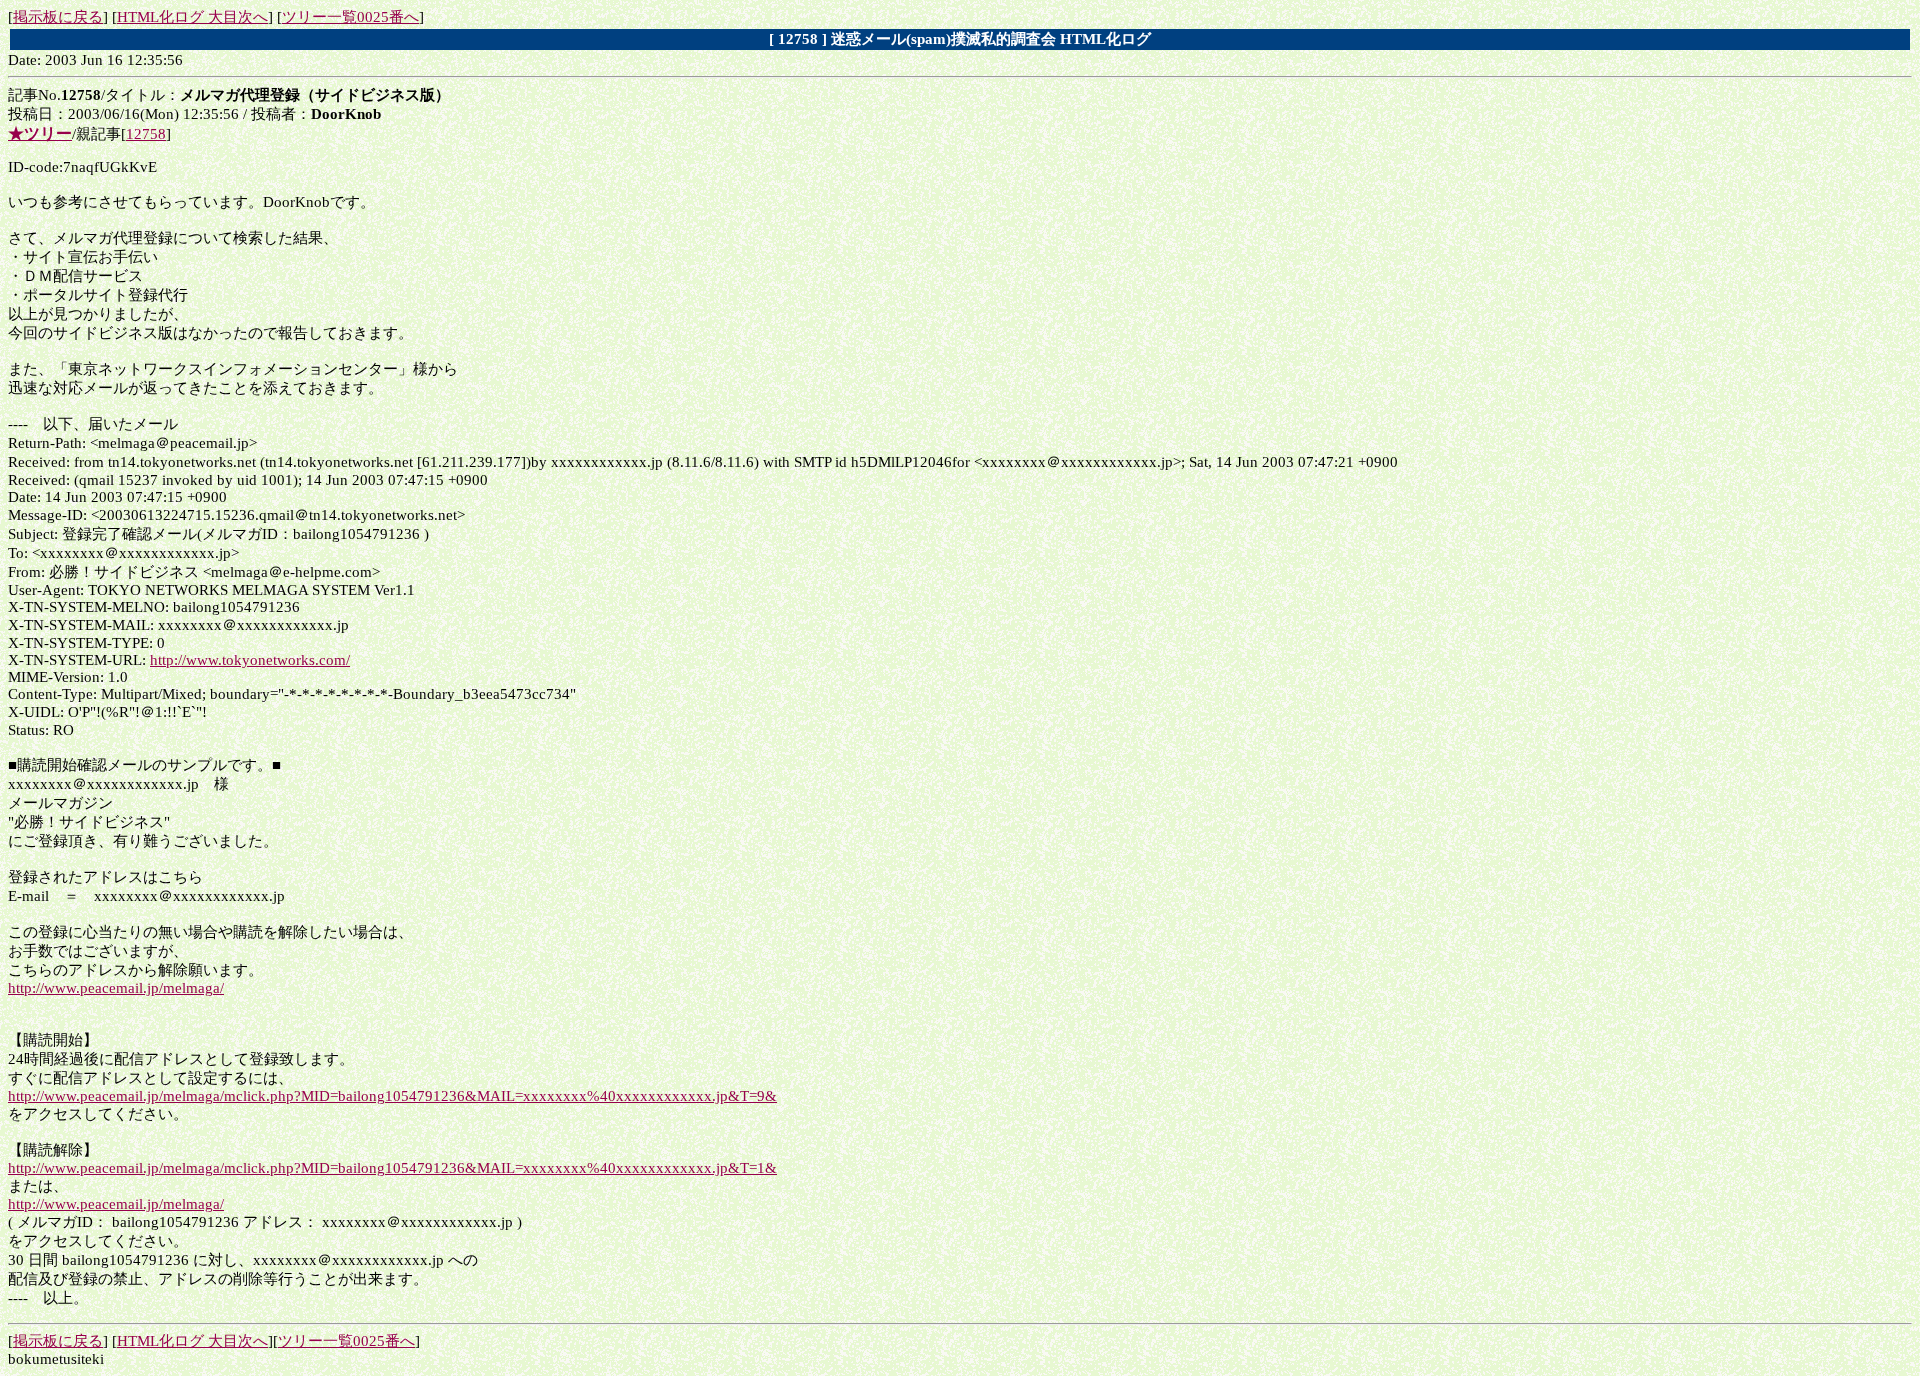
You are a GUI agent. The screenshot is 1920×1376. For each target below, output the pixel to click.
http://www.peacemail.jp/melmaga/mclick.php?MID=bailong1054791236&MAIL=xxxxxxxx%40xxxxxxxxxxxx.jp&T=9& (392, 1096)
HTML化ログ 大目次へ (192, 17)
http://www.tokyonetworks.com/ (250, 660)
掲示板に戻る (58, 17)
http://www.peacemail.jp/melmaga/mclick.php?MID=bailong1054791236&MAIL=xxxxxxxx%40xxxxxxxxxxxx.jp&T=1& (392, 1168)
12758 (146, 134)
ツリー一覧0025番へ (350, 17)
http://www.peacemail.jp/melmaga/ (116, 988)
